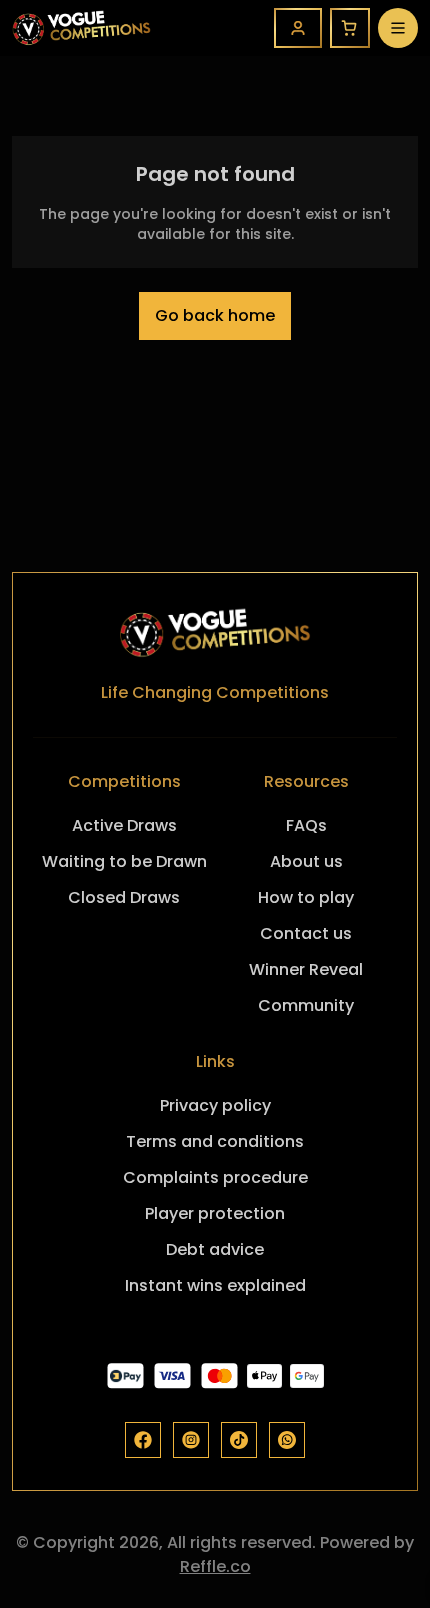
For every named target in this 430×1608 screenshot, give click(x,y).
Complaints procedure (215, 1177)
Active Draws (124, 825)
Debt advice (215, 1249)
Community (306, 1005)
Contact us (306, 933)
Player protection (215, 1213)
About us (306, 861)
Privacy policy (215, 1105)
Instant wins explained (215, 1285)
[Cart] (350, 28)
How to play (306, 897)
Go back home (215, 315)
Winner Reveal (306, 969)
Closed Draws (124, 897)
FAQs (306, 825)
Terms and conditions (215, 1141)
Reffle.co (215, 1566)
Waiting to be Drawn (124, 861)
